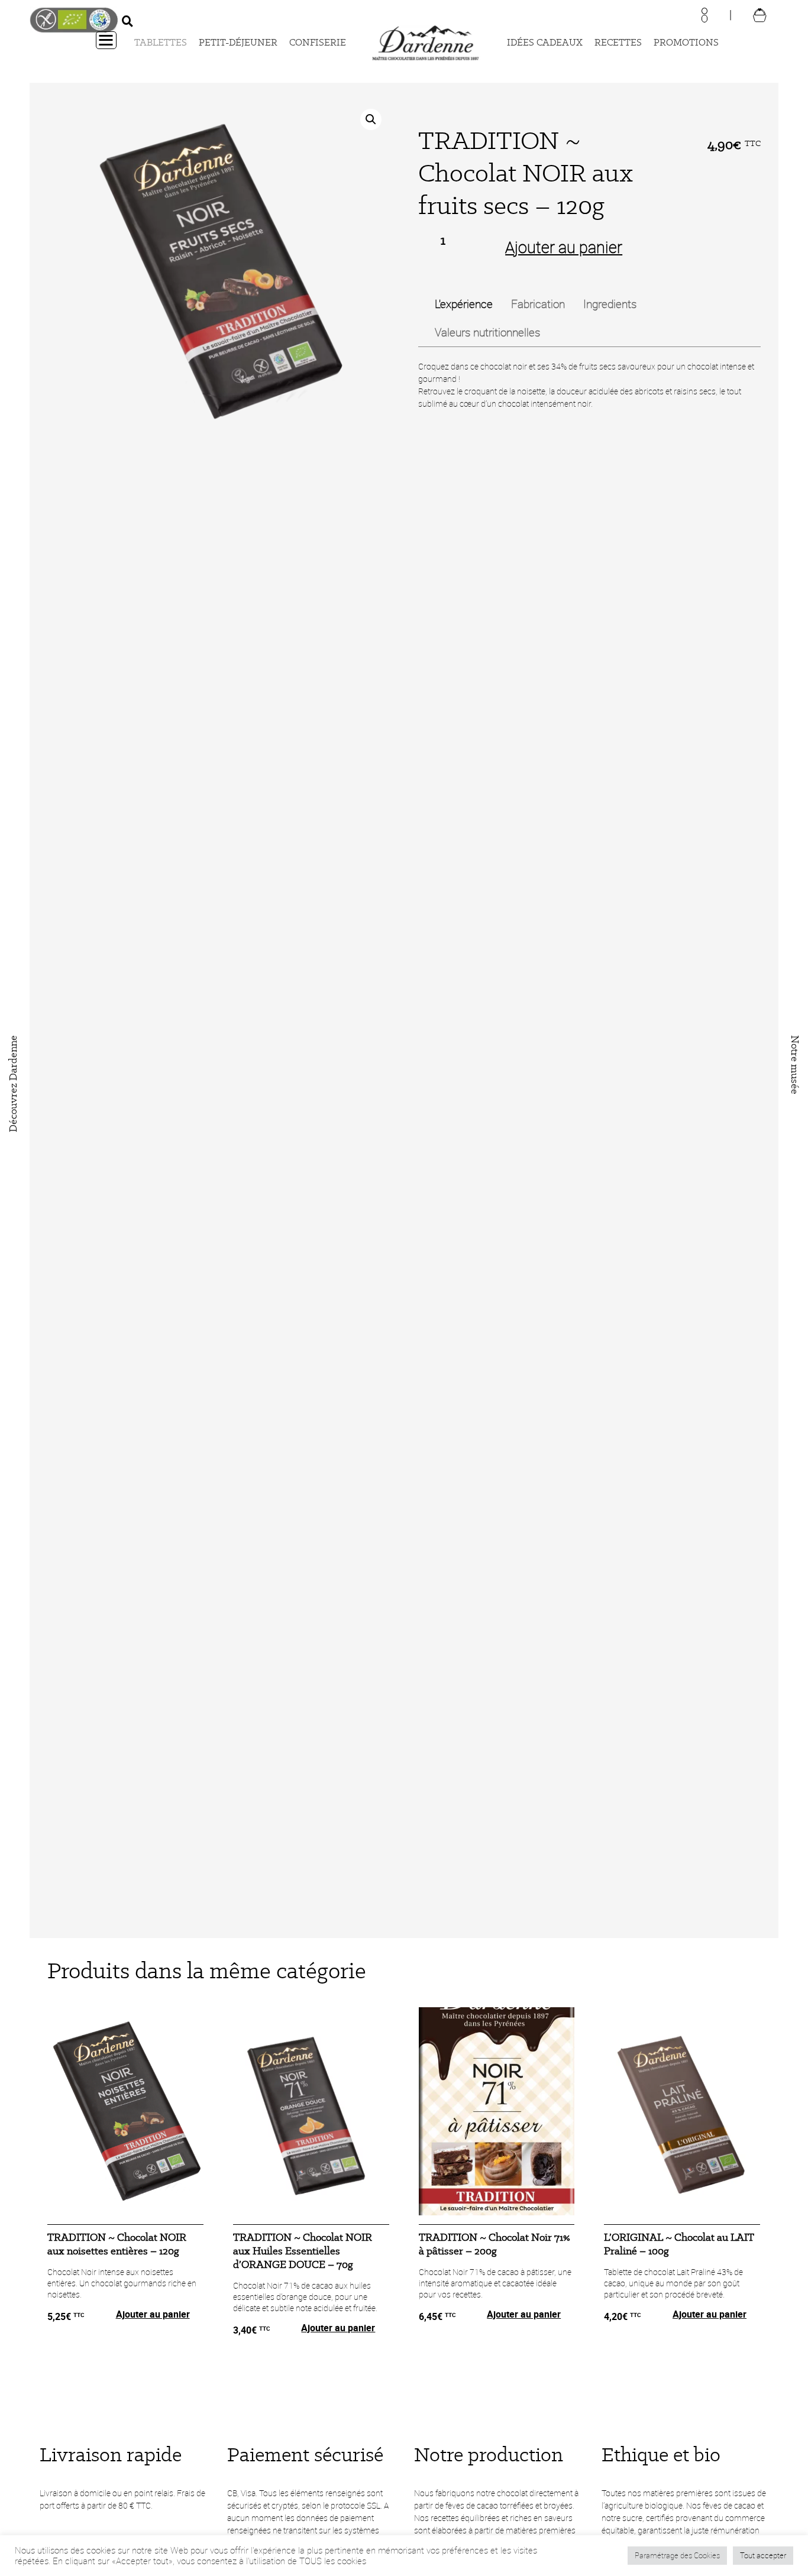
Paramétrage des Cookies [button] (677, 2555)
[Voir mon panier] (760, 14)
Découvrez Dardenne (13, 1084)
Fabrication (538, 304)
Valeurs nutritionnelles (487, 332)
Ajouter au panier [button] (153, 2314)
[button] (371, 119)
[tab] (464, 304)
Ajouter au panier (564, 247)
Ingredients (610, 304)
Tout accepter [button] (763, 2555)
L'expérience (464, 304)
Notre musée (795, 1065)
